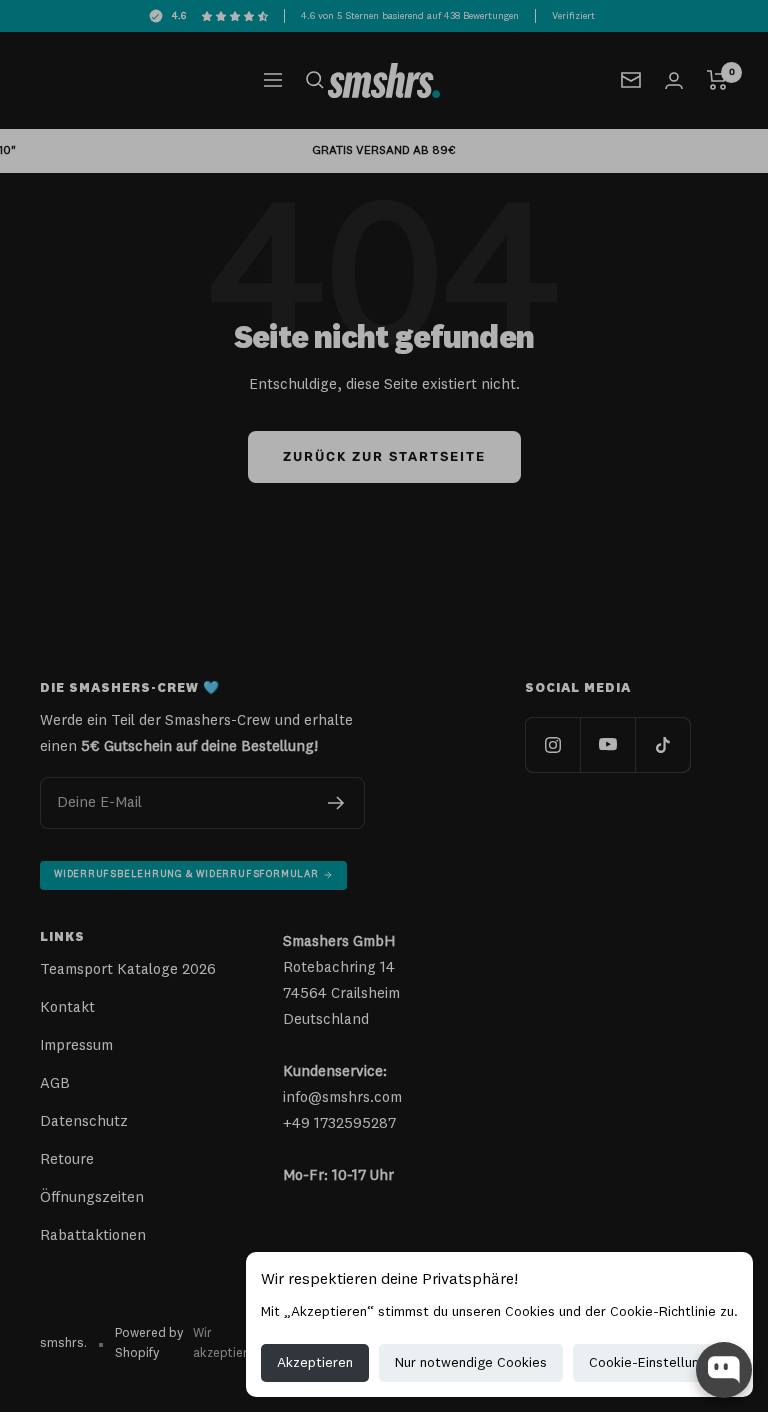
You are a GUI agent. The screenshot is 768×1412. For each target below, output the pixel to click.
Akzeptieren (315, 1363)
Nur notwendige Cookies (471, 1363)
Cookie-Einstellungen (655, 1363)
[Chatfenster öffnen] (724, 1370)
